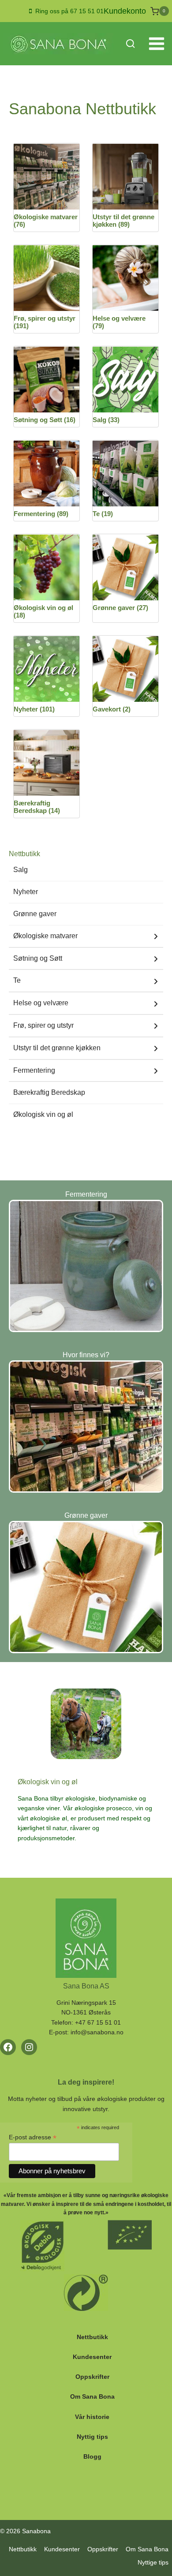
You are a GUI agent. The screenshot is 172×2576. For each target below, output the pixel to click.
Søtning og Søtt (38, 958)
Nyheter (26, 892)
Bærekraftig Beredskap (49, 1092)
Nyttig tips (92, 2437)
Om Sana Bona (92, 2396)
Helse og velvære (41, 1003)
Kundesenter (92, 2357)
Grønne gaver (35, 914)
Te (17, 980)
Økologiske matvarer (45, 936)
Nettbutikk (92, 2337)
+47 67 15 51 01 (98, 2022)
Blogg (92, 2456)
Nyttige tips (153, 2562)
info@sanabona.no (97, 2032)
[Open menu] (156, 44)
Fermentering (34, 1070)
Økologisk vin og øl (43, 1114)
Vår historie (92, 2417)
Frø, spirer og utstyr (43, 1025)
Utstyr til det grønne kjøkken (57, 1048)
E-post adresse (33, 2137)
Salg (21, 870)
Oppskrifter (92, 2377)
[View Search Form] (130, 44)
